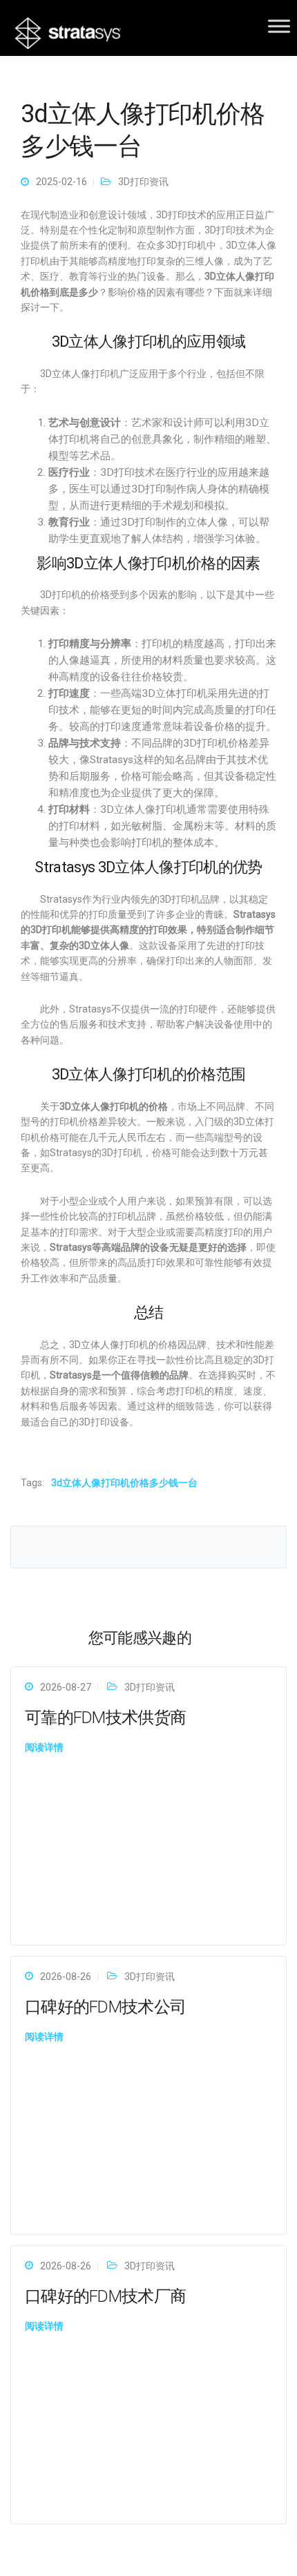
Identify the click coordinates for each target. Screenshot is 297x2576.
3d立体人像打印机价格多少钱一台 (124, 1483)
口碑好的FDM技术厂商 (105, 2296)
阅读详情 (44, 1747)
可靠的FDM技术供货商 (105, 1718)
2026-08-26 (66, 1977)
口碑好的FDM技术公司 (105, 2007)
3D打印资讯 (143, 182)
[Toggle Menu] (279, 26)
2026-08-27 (66, 1687)
